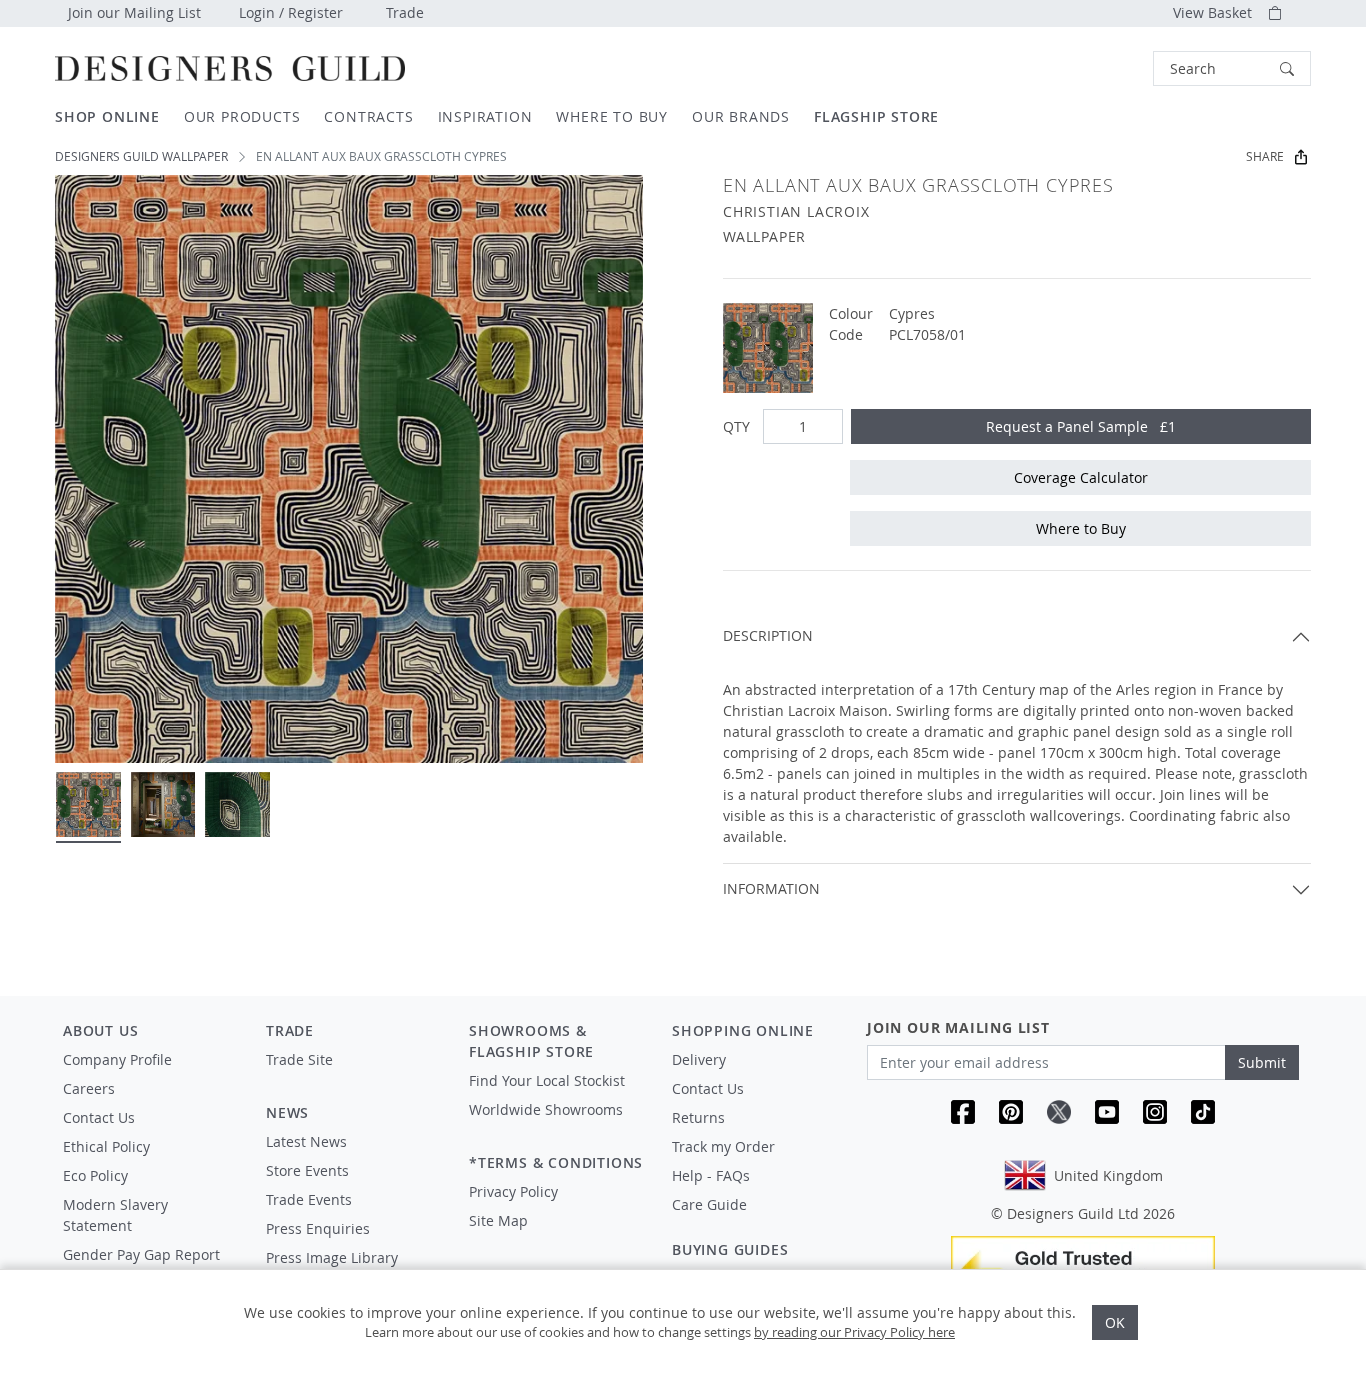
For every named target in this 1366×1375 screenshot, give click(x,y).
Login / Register (291, 12)
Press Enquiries (318, 1228)
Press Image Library (332, 1257)
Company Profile (117, 1059)
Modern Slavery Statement (115, 1215)
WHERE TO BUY (612, 116)
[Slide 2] (163, 804)
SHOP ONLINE (107, 116)
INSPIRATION (485, 116)
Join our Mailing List (134, 12)
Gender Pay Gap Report (141, 1254)
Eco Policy (95, 1175)
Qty (736, 426)
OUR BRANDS (741, 116)
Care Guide (709, 1204)
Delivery (699, 1059)
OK (1115, 1322)
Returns (698, 1117)
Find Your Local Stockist (547, 1080)
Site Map (498, 1220)
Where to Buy (1081, 528)
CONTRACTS (368, 116)
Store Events (307, 1170)
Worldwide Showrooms (546, 1109)
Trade (405, 12)
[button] (1232, 68)
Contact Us (99, 1117)
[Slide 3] (237, 804)
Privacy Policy (513, 1191)
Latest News (306, 1141)
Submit (1262, 1062)
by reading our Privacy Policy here (854, 1332)
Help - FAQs (711, 1175)
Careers (89, 1088)
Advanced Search (1107, 68)
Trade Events (309, 1199)
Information (771, 888)
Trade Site (299, 1059)
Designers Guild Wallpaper (141, 156)
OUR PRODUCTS (242, 116)
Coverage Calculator (1081, 477)
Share (1265, 156)
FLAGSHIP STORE (876, 116)
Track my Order (723, 1146)
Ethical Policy (106, 1146)
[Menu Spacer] (353, 1078)
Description (768, 635)
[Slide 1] (88, 804)
